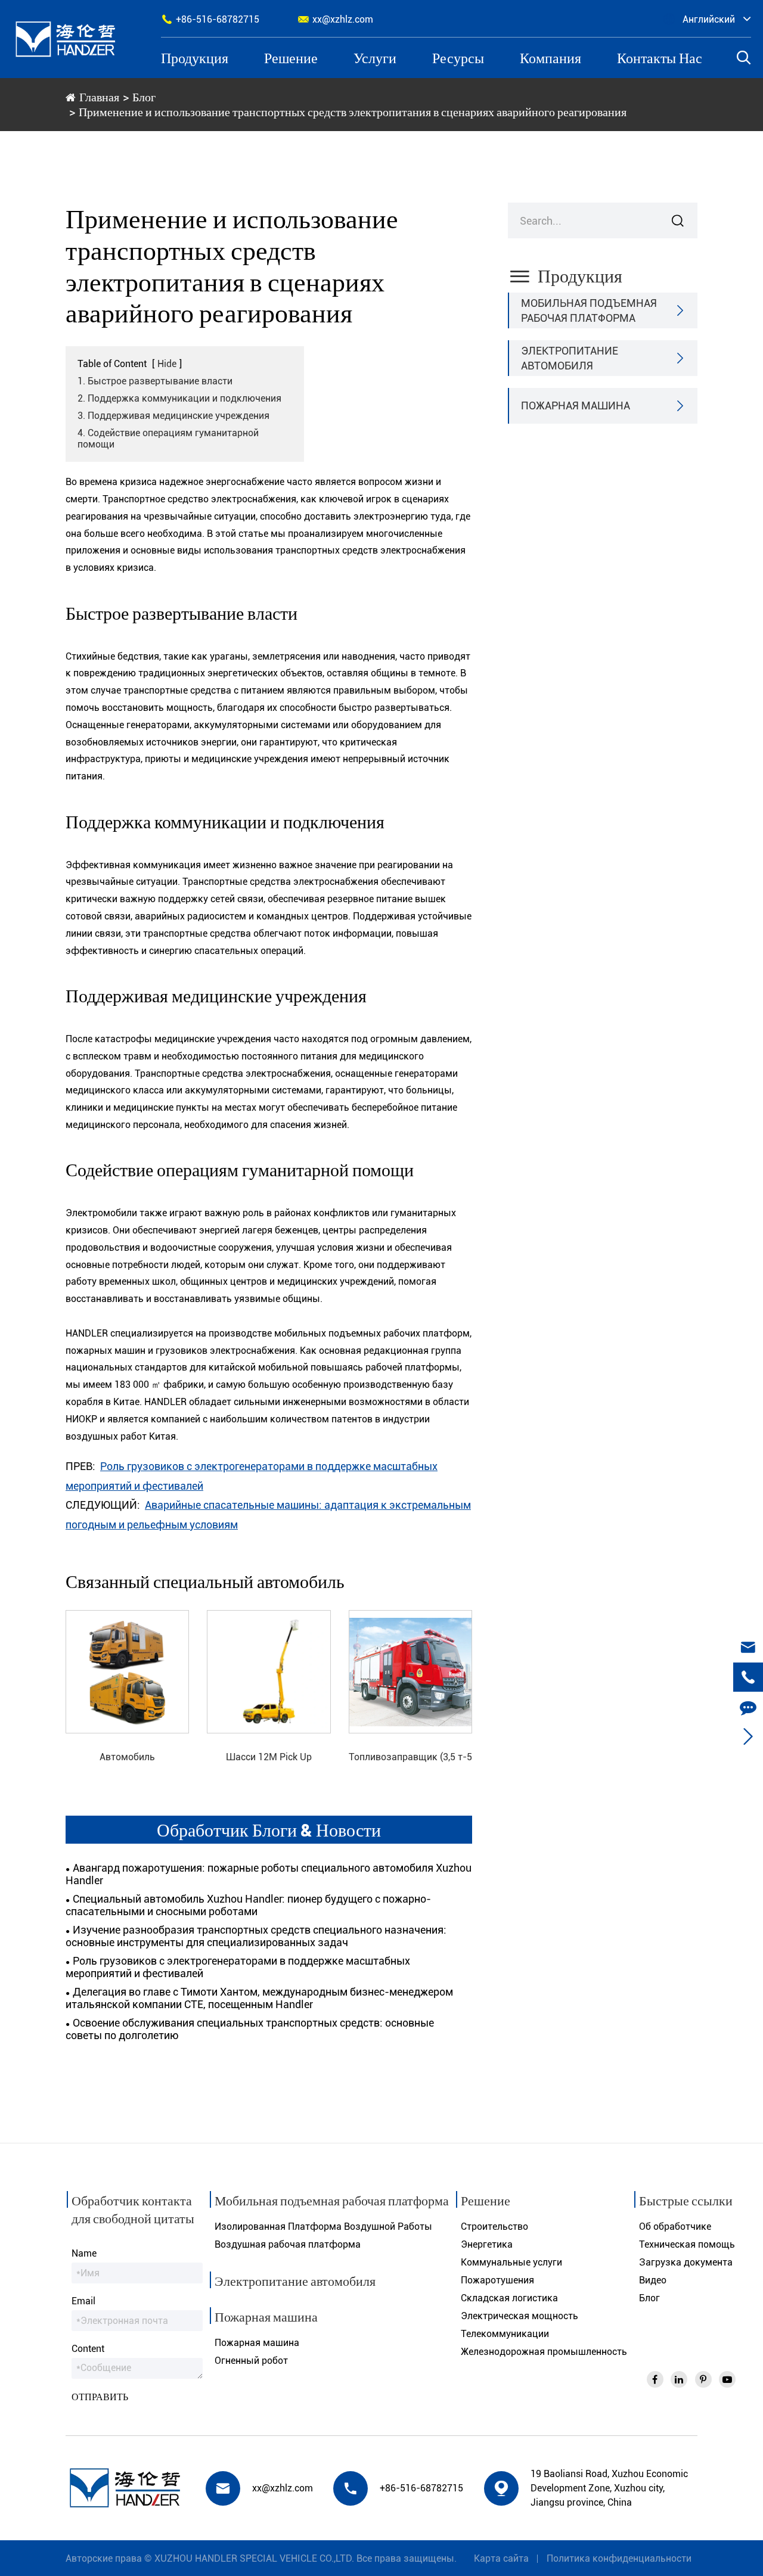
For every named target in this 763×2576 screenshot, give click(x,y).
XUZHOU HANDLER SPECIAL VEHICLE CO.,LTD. (254, 2558)
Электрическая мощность (519, 2316)
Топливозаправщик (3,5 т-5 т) (410, 1758)
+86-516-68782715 (210, 19)
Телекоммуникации (505, 2334)
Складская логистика (509, 2298)
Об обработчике (675, 2227)
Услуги (375, 58)
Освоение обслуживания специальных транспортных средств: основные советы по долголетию (250, 2029)
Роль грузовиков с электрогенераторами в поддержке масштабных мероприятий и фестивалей (238, 1967)
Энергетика (487, 2244)
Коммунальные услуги (511, 2262)
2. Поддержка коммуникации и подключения (179, 398)
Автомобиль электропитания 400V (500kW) (128, 1758)
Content (88, 2349)
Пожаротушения (497, 2280)
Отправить (100, 2396)
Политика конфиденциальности (619, 2558)
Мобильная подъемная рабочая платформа (589, 310)
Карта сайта (501, 2558)
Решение (291, 58)
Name (84, 2253)
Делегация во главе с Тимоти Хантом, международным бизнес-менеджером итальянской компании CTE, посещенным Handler (259, 1998)
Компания (550, 58)
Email (83, 2301)
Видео (653, 2280)
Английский (709, 19)
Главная (99, 97)
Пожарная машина (576, 405)
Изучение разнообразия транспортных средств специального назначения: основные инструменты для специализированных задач (256, 1936)
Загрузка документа (686, 2262)
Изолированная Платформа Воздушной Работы (323, 2227)
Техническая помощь (687, 2244)
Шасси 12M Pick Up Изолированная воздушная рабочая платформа (269, 1758)
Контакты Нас (660, 58)
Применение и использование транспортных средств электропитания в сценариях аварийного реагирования (353, 111)
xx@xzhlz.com (335, 19)
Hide (167, 364)
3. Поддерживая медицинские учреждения (173, 416)
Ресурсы (458, 58)
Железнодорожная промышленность (544, 2352)
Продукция (195, 58)
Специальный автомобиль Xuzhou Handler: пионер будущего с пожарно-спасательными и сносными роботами (248, 1905)
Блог (144, 97)
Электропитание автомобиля (570, 358)
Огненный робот (251, 2361)
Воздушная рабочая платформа (288, 2244)
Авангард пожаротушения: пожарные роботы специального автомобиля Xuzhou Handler (269, 1874)
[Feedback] (748, 1707)
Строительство (494, 2227)
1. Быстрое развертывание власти (155, 381)
